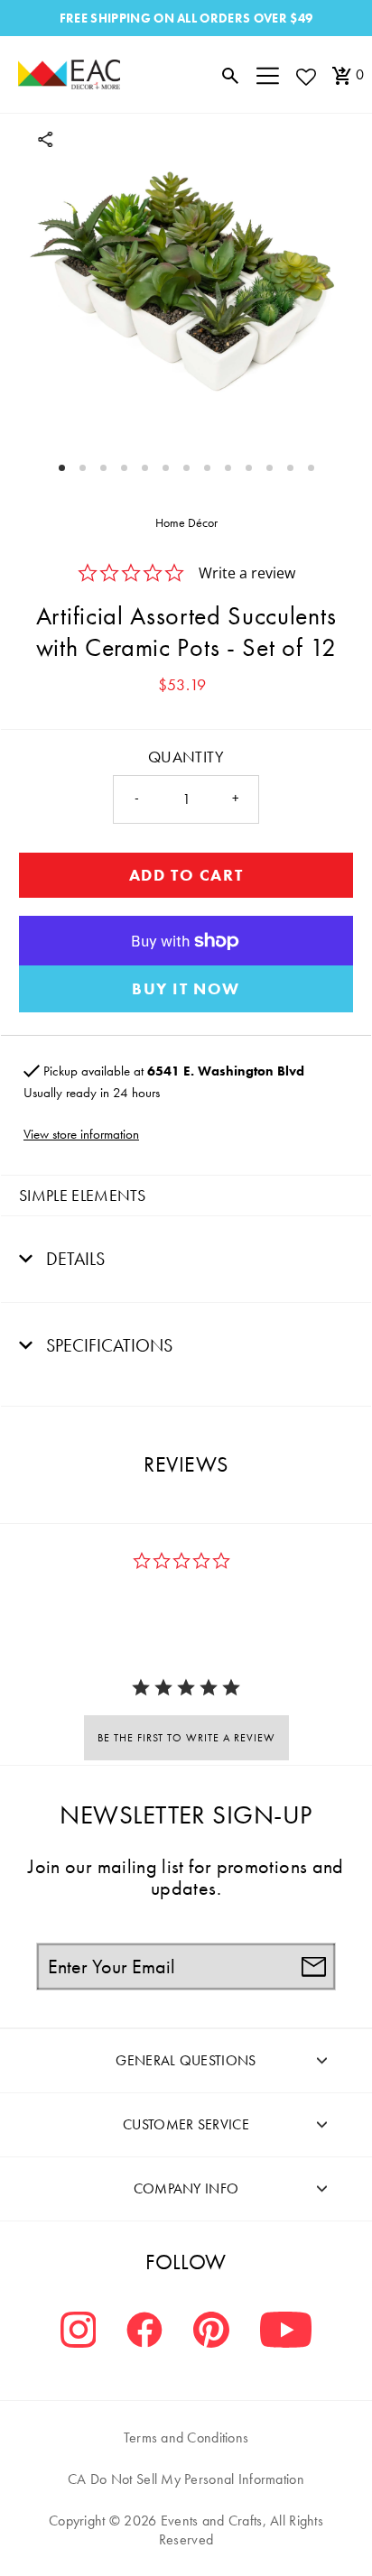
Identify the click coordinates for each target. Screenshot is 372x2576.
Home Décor (186, 522)
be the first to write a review (186, 1738)
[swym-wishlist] (305, 76)
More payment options (186, 989)
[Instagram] (79, 2332)
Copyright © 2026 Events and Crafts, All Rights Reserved (186, 2530)
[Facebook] (144, 2332)
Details (73, 1259)
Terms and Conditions (186, 2438)
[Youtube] (286, 2332)
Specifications (107, 1345)
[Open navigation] (268, 75)
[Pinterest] (211, 2332)
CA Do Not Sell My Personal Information (186, 2479)
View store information (81, 1134)
